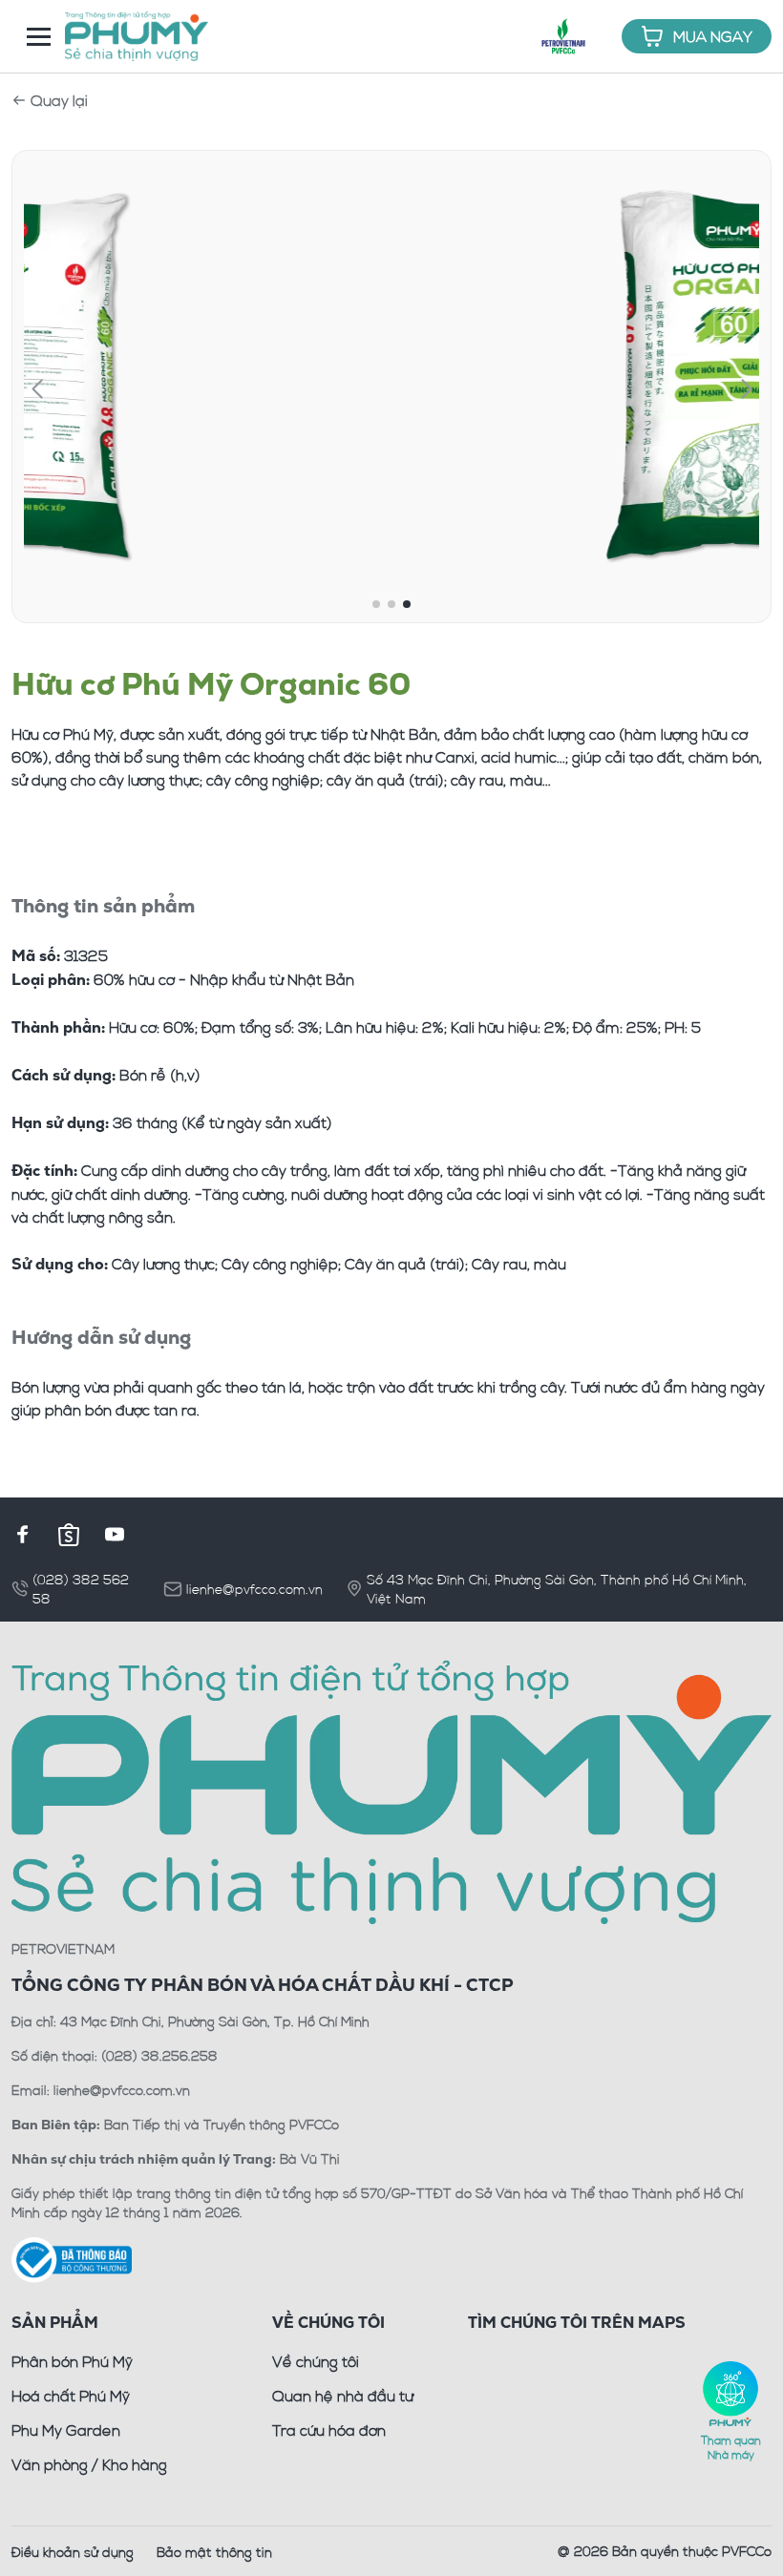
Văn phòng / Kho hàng (89, 2464)
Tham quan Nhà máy (731, 2447)
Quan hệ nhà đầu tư (343, 2396)
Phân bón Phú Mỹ (72, 2361)
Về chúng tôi (316, 2361)
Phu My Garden (66, 2430)
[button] (37, 389)
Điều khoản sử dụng (73, 2552)
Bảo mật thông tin (214, 2552)
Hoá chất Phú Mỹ (71, 2396)
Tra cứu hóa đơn (329, 2430)
